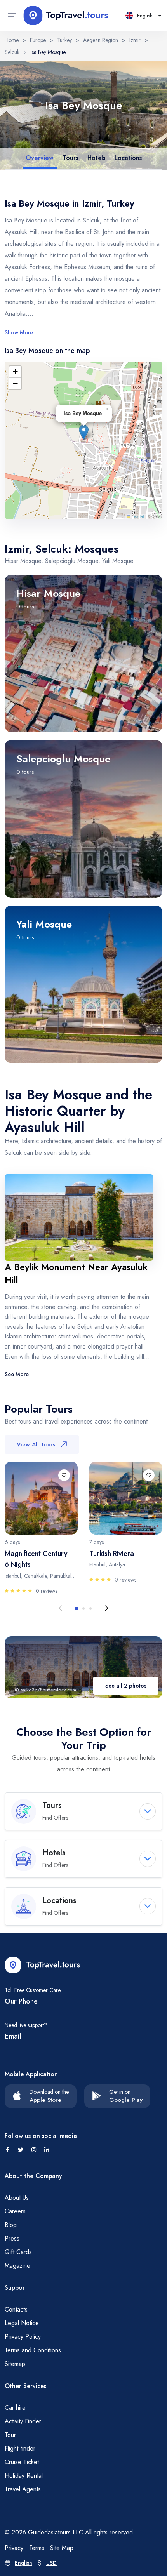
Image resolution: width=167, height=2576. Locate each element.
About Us (17, 2198)
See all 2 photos (126, 1686)
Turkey (64, 40)
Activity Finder (23, 2421)
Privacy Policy (23, 2337)
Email (13, 2036)
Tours (70, 158)
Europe (38, 40)
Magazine (17, 2266)
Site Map (62, 2548)
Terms (37, 2548)
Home (12, 40)
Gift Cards (18, 2252)
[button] (84, 432)
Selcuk (12, 52)
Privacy (14, 2548)
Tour (10, 2435)
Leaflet (137, 516)
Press (12, 2238)
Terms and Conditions (33, 2350)
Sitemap (15, 2364)
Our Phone (21, 2001)
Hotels (96, 158)
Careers (15, 2211)
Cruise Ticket (22, 2462)
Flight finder (20, 2448)
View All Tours (36, 1444)
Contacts (16, 2309)
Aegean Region (101, 40)
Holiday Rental (24, 2476)
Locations (128, 158)
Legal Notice (22, 2323)
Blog (11, 2225)
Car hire (15, 2408)
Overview (40, 158)
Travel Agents (23, 2489)
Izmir (135, 40)
